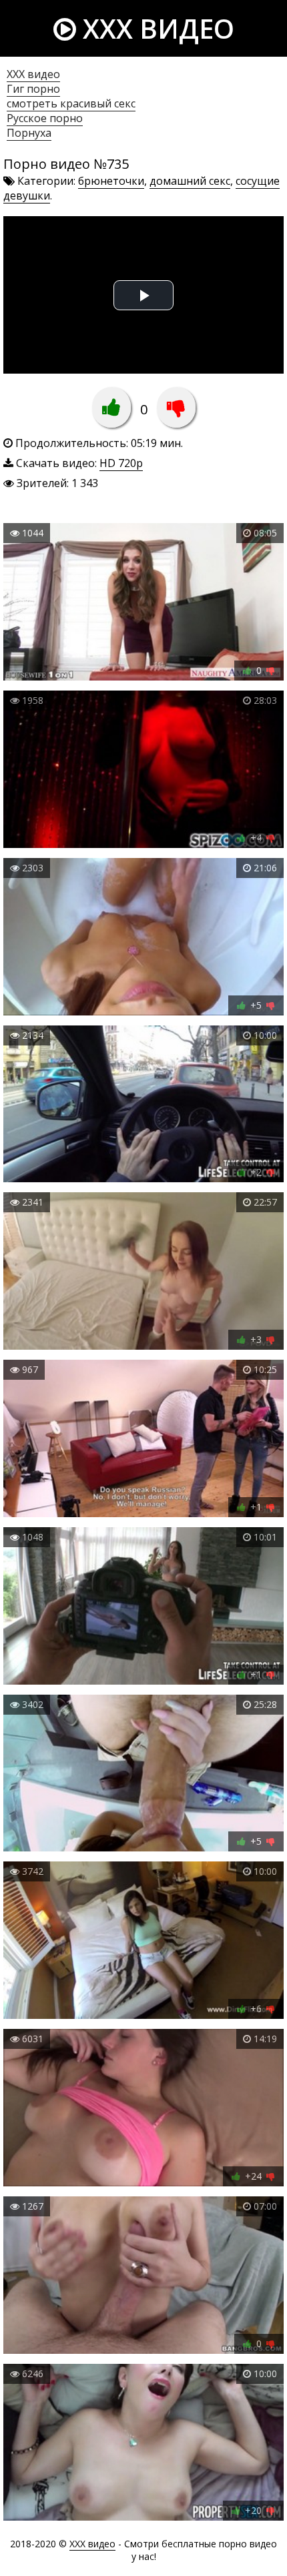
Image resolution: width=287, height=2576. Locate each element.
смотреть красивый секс (71, 103)
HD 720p (121, 463)
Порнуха (29, 133)
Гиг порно (33, 89)
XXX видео (155, 28)
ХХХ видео (33, 74)
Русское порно (45, 118)
